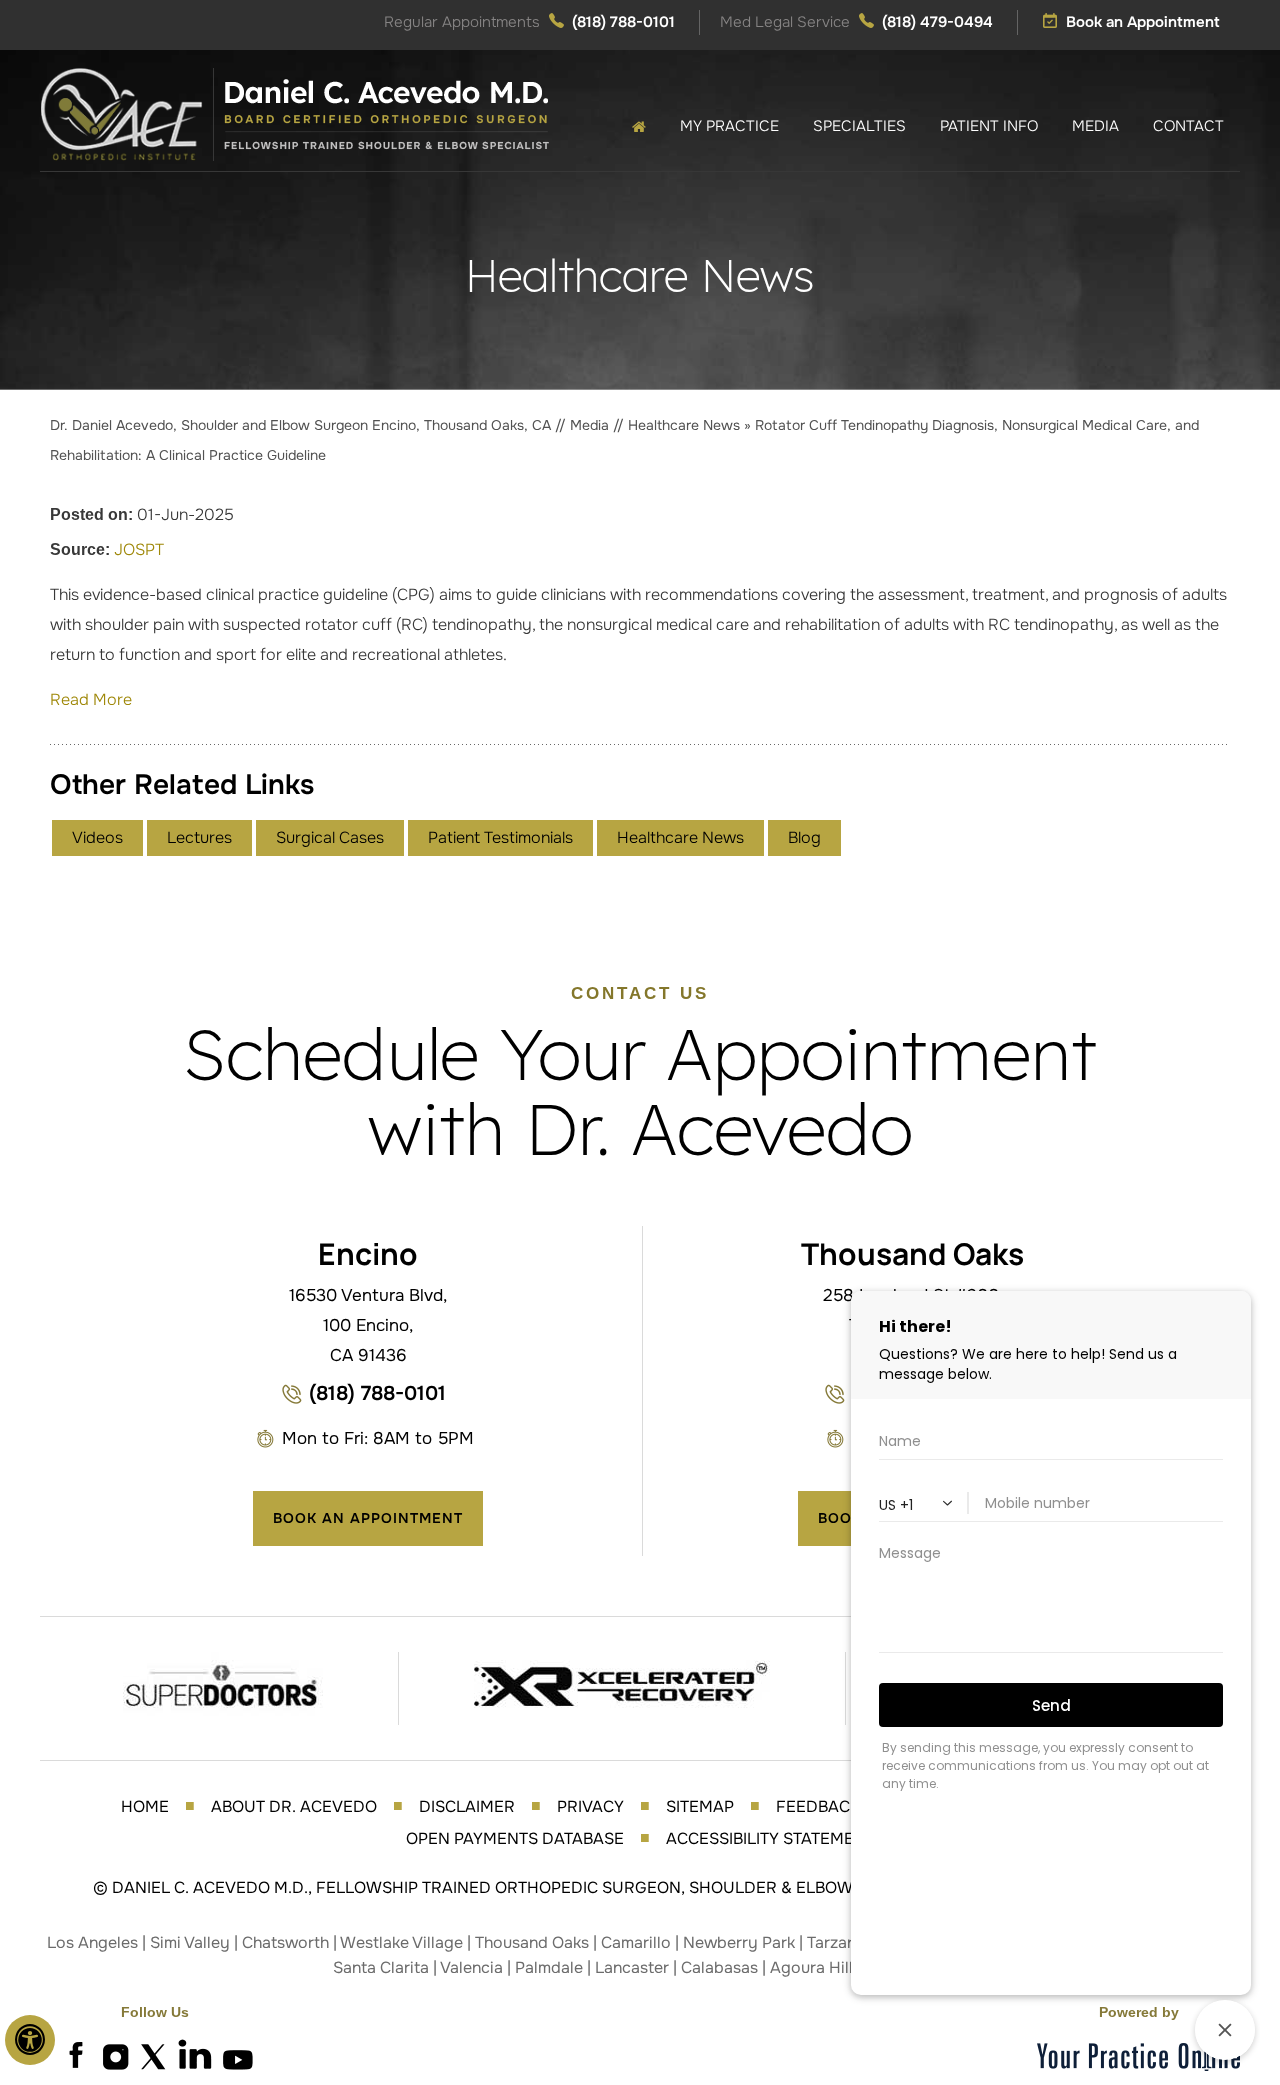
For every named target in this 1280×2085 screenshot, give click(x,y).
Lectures (199, 837)
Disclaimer (467, 1806)
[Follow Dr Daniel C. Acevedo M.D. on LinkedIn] (195, 2055)
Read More (91, 699)
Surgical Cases (330, 837)
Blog (804, 837)
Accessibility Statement (770, 1838)
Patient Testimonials (500, 837)
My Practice (729, 126)
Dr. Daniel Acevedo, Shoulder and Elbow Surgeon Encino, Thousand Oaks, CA (302, 425)
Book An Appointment (368, 1518)
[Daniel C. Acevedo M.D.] (294, 113)
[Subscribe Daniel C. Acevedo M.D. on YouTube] (235, 2055)
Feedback (818, 1806)
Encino (368, 1253)
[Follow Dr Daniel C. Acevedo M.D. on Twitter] (155, 2055)
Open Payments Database (515, 1838)
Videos (97, 837)
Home (145, 1806)
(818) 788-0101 (623, 22)
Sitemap (700, 1806)
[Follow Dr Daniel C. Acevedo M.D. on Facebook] (75, 2055)
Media (591, 425)
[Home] (639, 127)
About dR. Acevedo (294, 1806)
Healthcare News (684, 425)
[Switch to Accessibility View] (30, 2040)
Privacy (590, 1806)
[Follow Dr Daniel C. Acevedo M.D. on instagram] (115, 2055)
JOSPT (139, 549)
